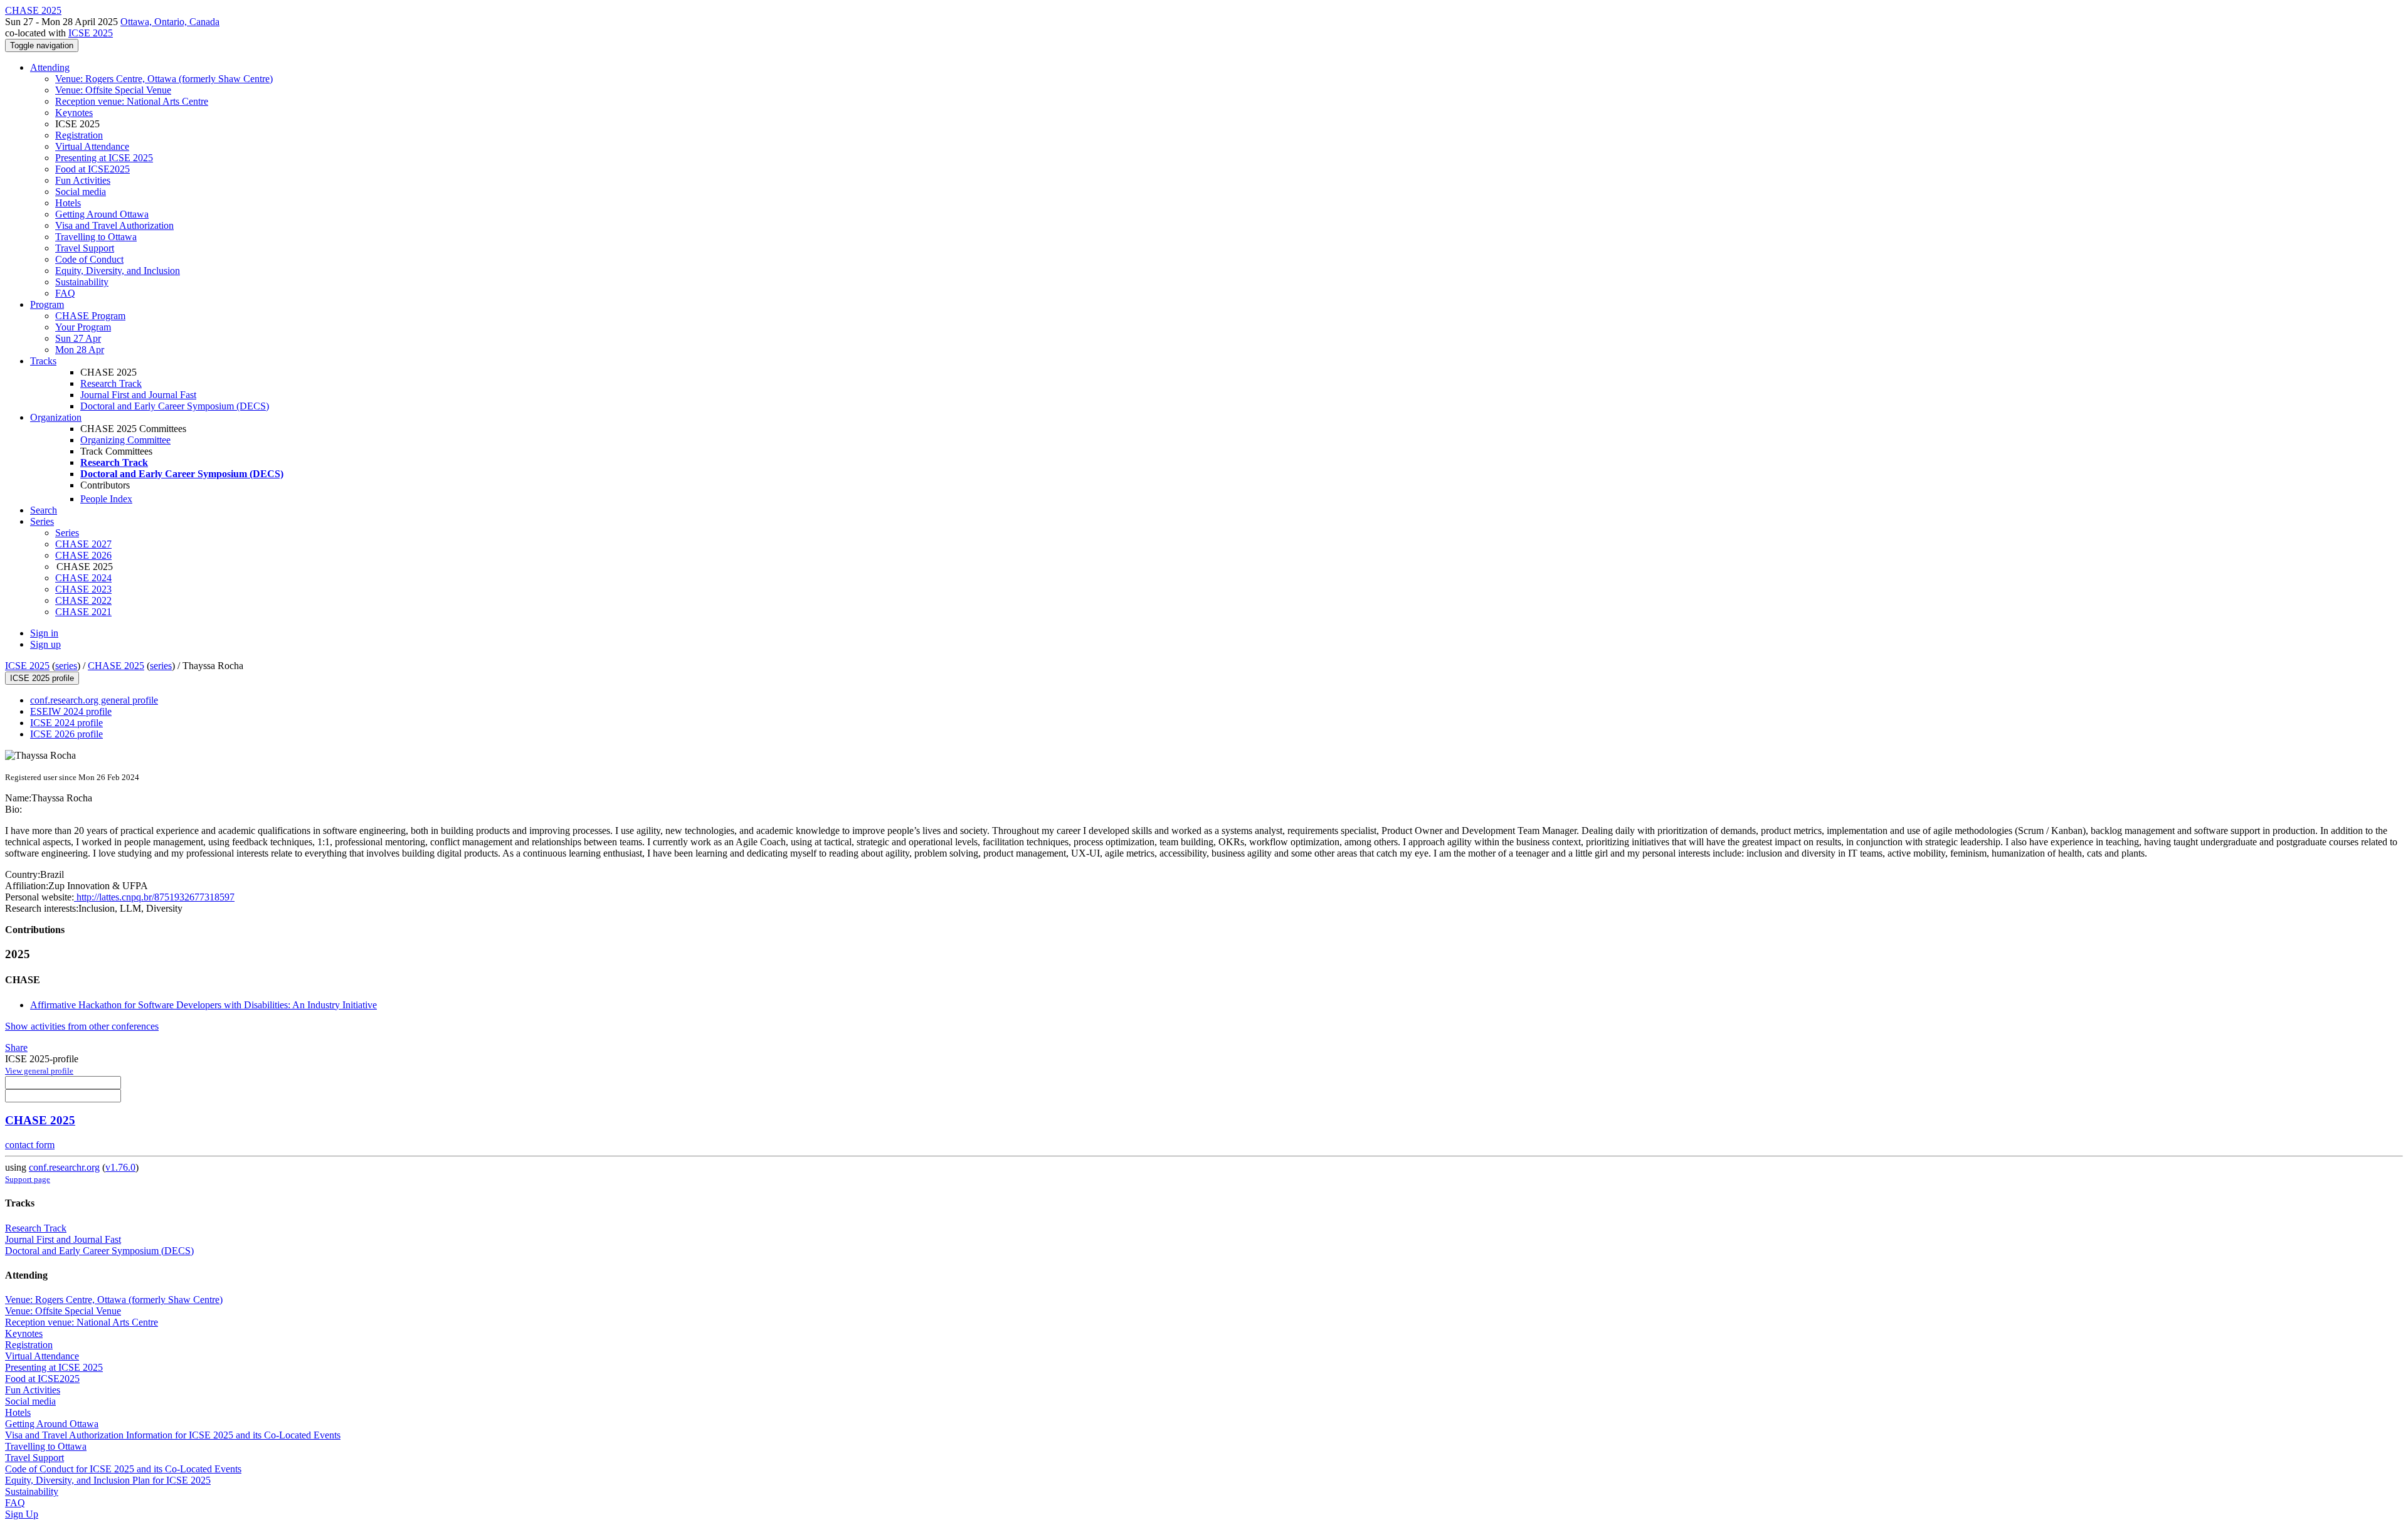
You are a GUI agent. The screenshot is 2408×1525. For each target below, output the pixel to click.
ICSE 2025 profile (42, 678)
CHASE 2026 (83, 555)
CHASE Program (90, 316)
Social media (81, 192)
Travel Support (85, 248)
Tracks (43, 361)
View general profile (39, 1071)
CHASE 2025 (116, 666)
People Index (106, 499)
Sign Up (22, 1514)
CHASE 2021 (83, 612)
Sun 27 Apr (78, 338)
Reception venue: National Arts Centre (132, 101)
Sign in (44, 633)
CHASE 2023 (83, 589)
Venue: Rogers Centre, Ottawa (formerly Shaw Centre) (164, 79)
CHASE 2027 (83, 544)
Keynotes (74, 113)
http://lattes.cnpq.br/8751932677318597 (154, 897)
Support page (28, 1179)
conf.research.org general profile (94, 700)
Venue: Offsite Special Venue (113, 90)
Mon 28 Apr (80, 350)
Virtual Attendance (92, 146)
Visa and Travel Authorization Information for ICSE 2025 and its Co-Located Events (173, 1435)
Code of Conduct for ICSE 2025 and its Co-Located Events (123, 1469)
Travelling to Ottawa (96, 237)
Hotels (68, 203)
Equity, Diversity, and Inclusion (118, 271)
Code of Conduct (89, 259)
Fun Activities (83, 180)
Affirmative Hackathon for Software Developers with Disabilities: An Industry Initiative (203, 1005)
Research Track (111, 383)
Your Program (83, 327)
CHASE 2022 (83, 600)
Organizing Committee (125, 440)
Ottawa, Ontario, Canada (170, 22)
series (66, 666)
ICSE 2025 (91, 33)
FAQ (65, 293)
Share (16, 1047)
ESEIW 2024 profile (71, 711)
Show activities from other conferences (82, 1026)
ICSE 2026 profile (66, 734)
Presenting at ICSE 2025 (104, 158)
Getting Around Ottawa (102, 214)
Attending (50, 67)
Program (47, 304)
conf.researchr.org (64, 1167)
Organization (56, 417)
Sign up (45, 644)
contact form (30, 1145)
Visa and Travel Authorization (114, 225)
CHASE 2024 (83, 578)
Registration (79, 135)
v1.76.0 (120, 1167)
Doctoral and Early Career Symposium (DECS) (175, 406)
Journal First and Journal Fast (138, 395)
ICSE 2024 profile (66, 723)
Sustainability (82, 282)
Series (67, 533)
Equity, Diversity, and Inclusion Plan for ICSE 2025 (108, 1480)
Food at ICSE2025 (92, 169)
